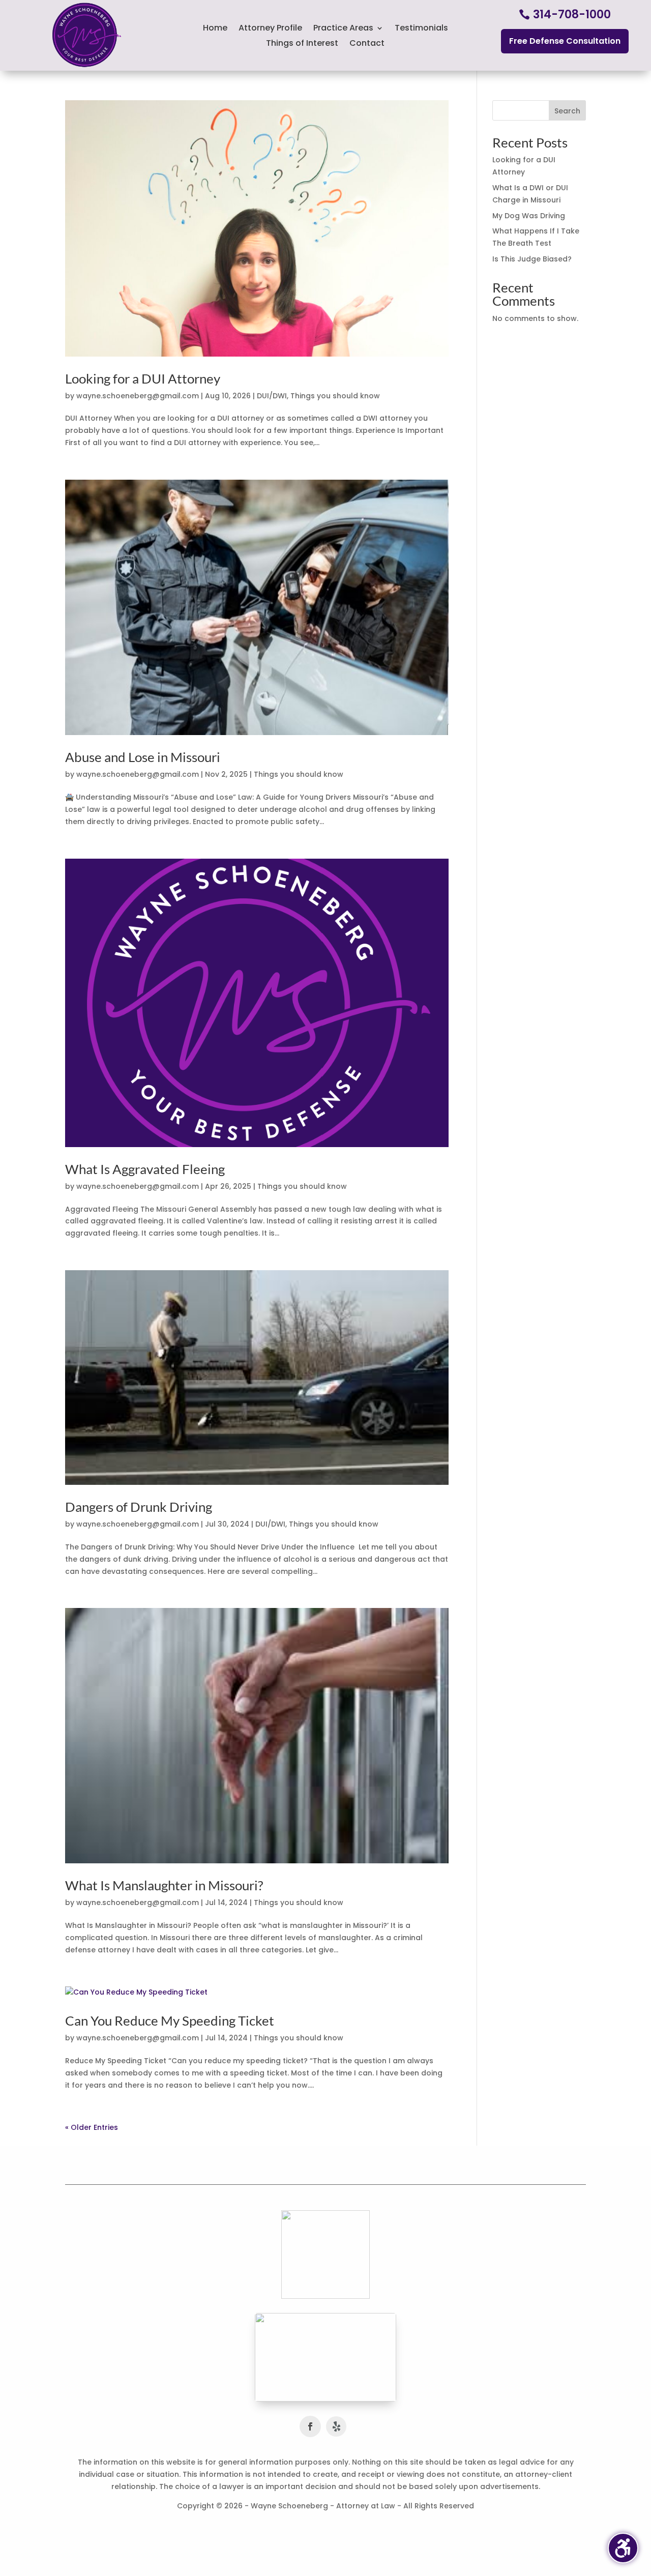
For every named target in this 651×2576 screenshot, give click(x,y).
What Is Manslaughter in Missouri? (164, 1885)
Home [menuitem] (215, 29)
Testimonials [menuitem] (421, 29)
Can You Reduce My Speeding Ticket (170, 2021)
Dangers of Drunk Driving (139, 1507)
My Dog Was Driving (529, 216)
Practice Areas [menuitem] (343, 29)
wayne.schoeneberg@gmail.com (138, 396)
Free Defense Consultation (565, 41)
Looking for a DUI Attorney (143, 378)
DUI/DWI (272, 396)
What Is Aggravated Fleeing (145, 1169)
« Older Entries (92, 2127)
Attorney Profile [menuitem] (270, 29)
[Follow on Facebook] (310, 2426)
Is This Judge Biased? (532, 259)
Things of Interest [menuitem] (302, 44)
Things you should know (335, 396)
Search (567, 111)
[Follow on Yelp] (336, 2426)
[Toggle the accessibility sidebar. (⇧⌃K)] (623, 2548)
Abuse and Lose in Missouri (143, 757)
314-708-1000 (572, 14)
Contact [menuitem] (367, 44)
